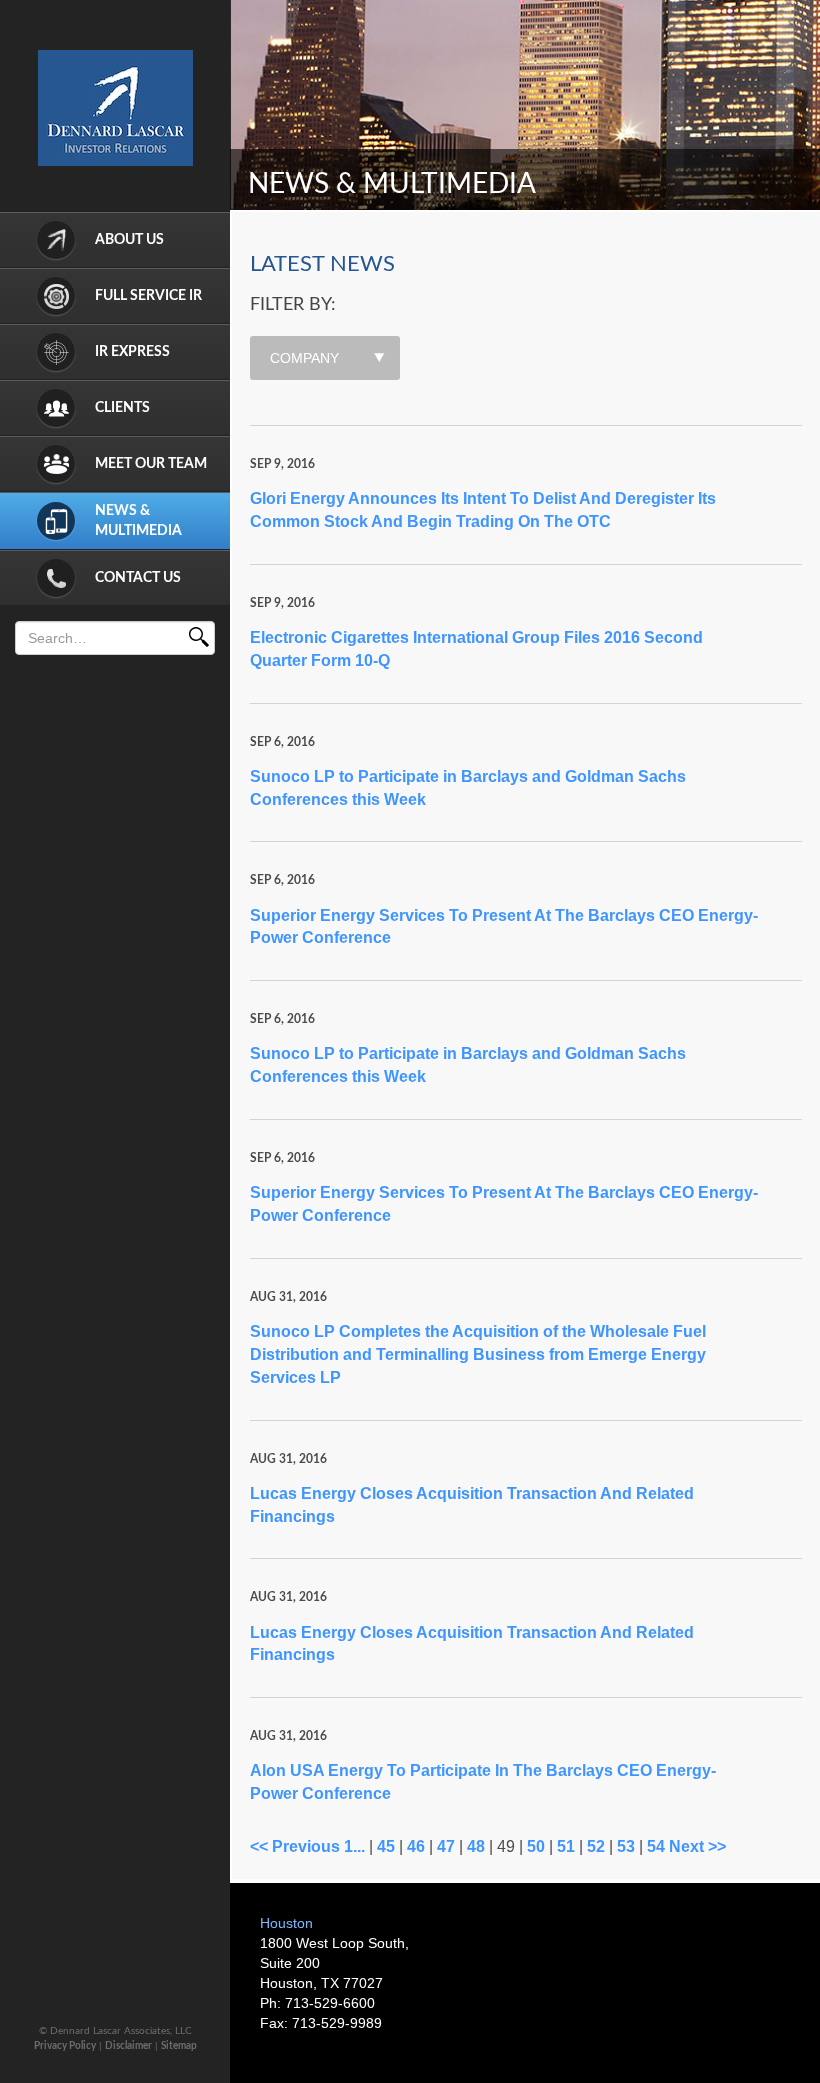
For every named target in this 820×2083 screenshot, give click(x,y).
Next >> (697, 1846)
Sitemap (179, 2046)
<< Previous (295, 1846)
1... (354, 1846)
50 (536, 1846)
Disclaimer (128, 2046)
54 (656, 1846)
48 (476, 1846)
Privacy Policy (65, 2046)
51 (566, 1846)
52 (596, 1846)
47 (446, 1846)
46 (416, 1846)
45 (386, 1846)
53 (626, 1846)
